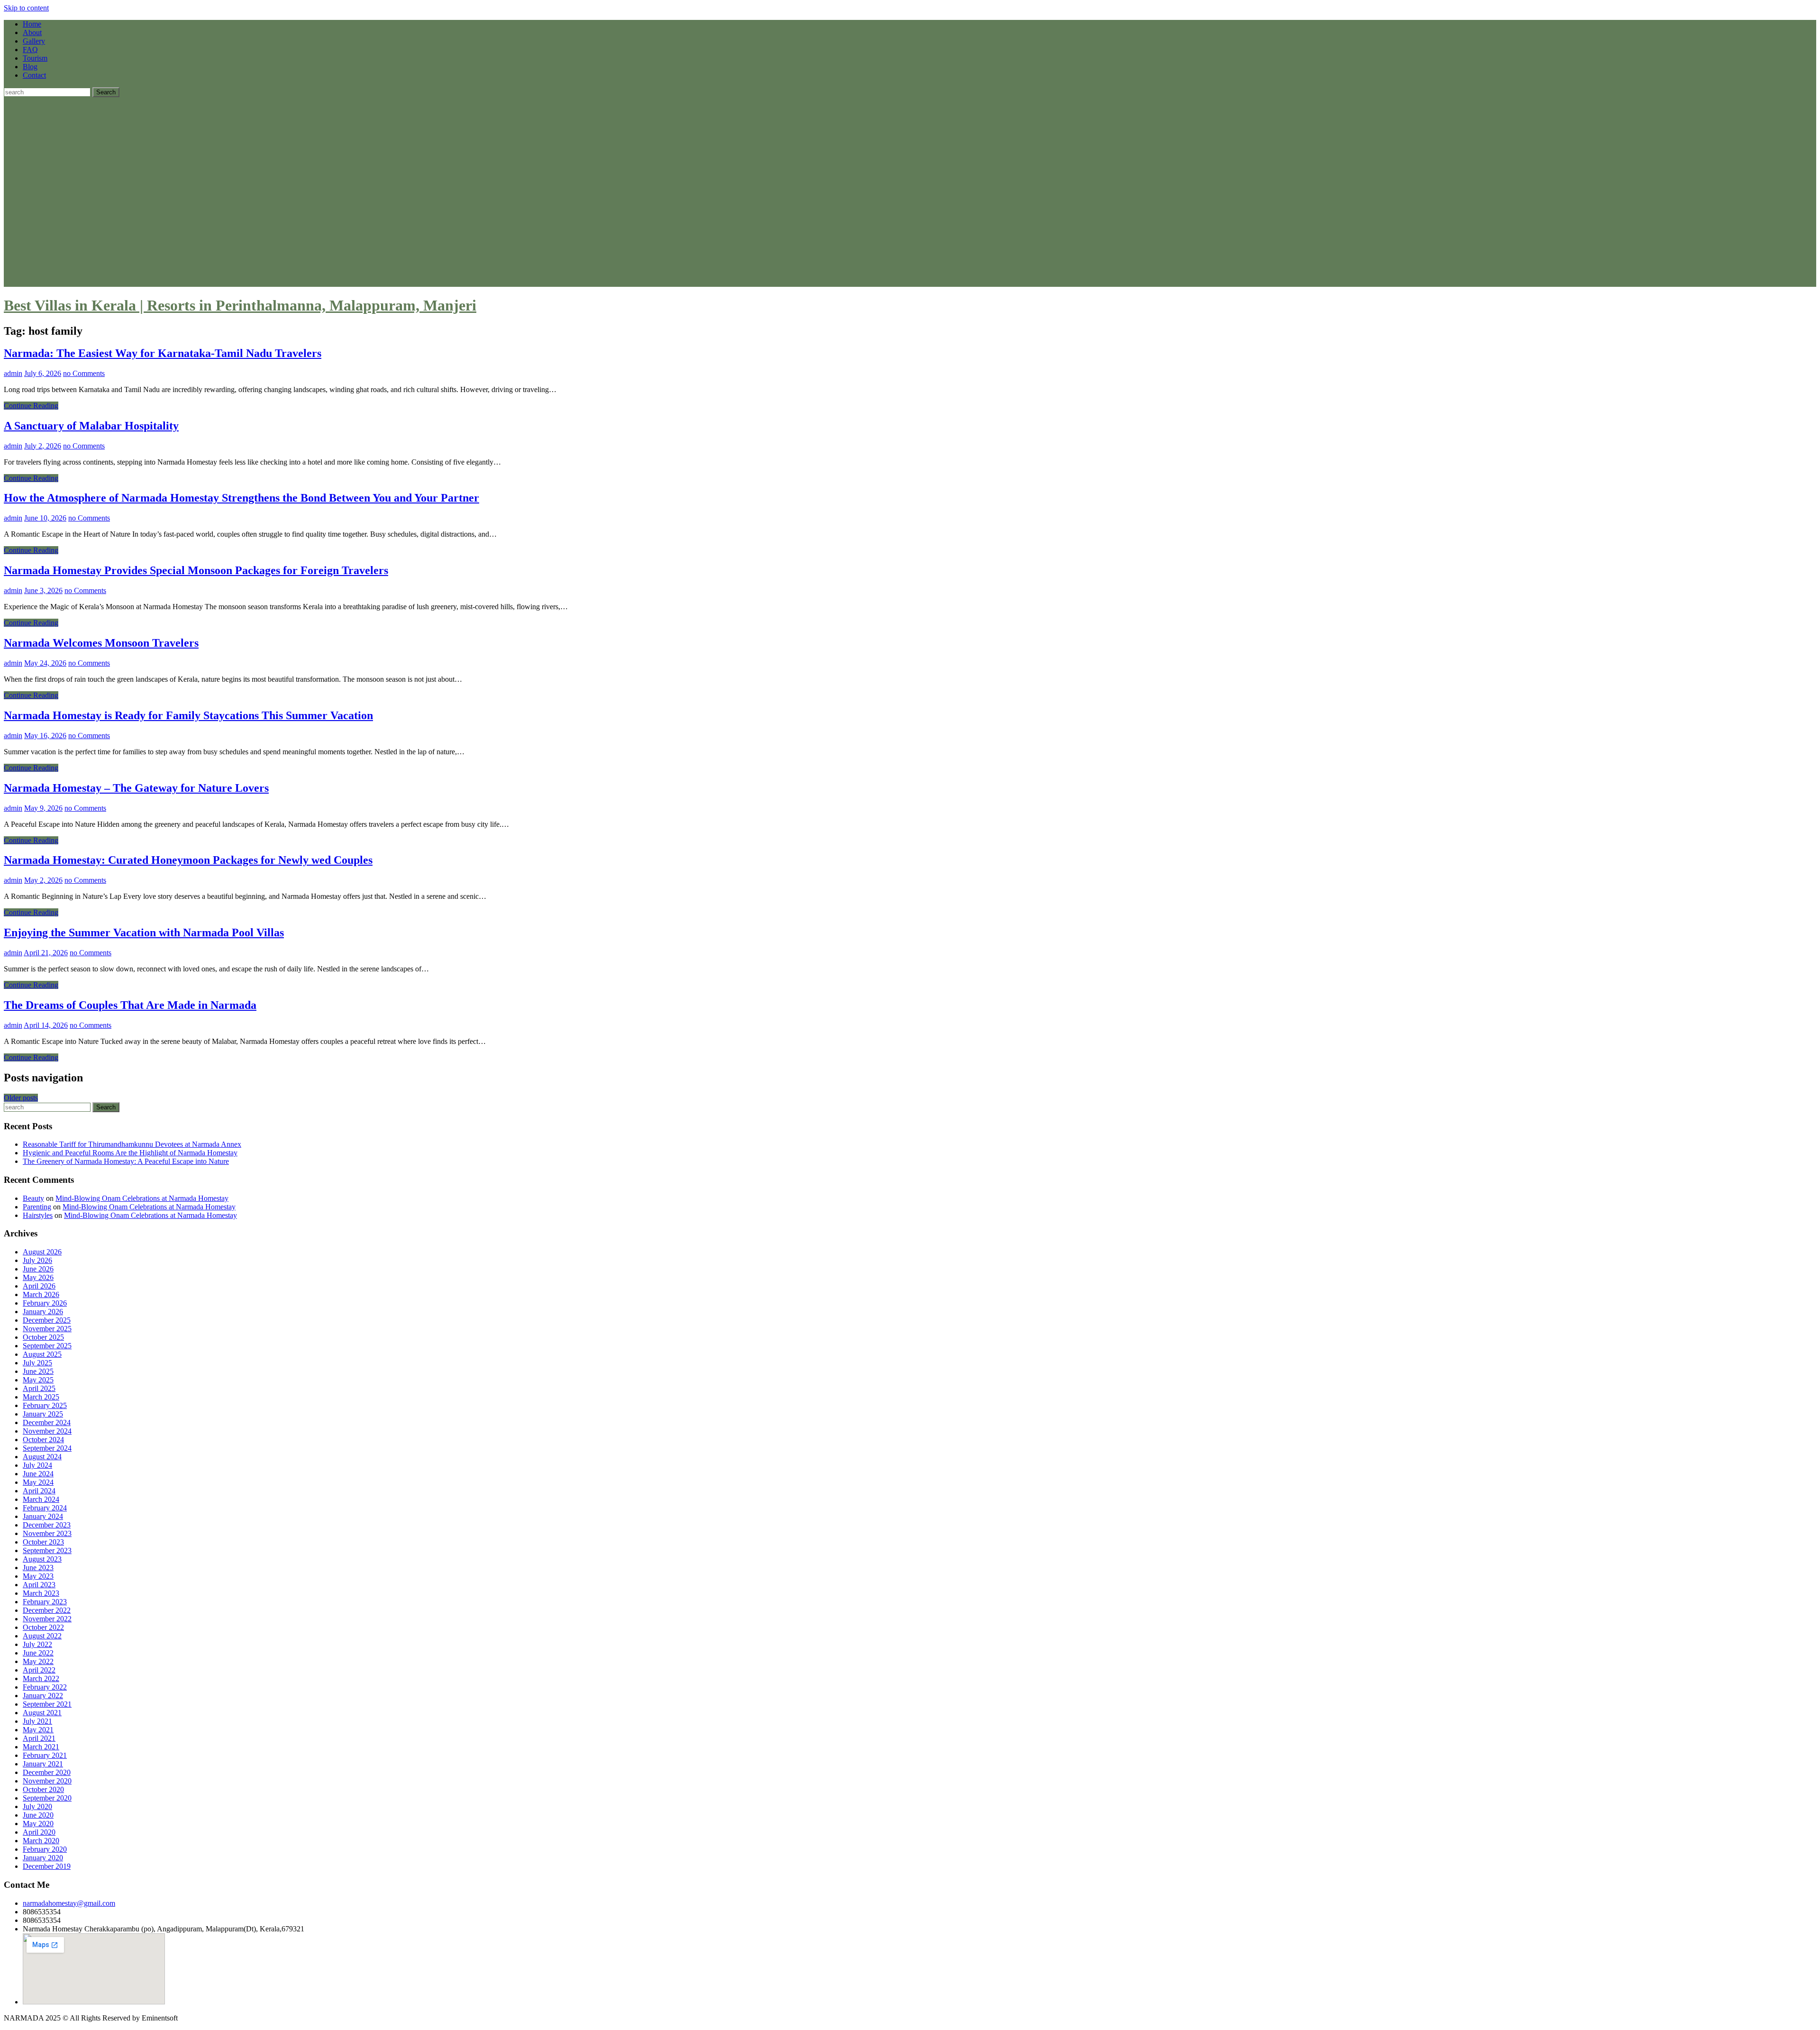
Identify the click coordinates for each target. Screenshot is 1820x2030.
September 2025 (47, 1346)
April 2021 (39, 1738)
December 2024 (47, 1422)
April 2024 (39, 1491)
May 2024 (38, 1482)
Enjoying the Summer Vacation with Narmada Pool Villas (144, 933)
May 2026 (38, 1277)
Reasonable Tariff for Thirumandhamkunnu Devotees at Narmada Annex (132, 1144)
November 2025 (47, 1329)
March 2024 (41, 1499)
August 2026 (42, 1252)
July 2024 (37, 1465)
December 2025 (47, 1320)
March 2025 (41, 1397)
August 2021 (42, 1713)
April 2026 (39, 1286)
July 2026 (37, 1260)
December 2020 (47, 1772)
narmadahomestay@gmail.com (69, 1903)
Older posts (21, 1098)
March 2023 (41, 1593)
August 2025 (42, 1354)
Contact (34, 75)
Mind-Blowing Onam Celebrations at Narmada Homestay (142, 1198)
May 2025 (38, 1380)
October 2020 (43, 1789)
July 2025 (37, 1363)
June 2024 (38, 1474)
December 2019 (47, 1866)
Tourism (35, 58)
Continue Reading (31, 406)
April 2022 (39, 1670)
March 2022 (41, 1678)
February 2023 (45, 1602)
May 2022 (38, 1661)
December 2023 (47, 1525)
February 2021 (45, 1755)
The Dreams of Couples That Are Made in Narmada (130, 1005)
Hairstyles (38, 1215)
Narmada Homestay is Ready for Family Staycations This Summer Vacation (188, 715)
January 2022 (43, 1696)
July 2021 (37, 1721)
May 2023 (38, 1576)
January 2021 (43, 1764)
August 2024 (42, 1457)
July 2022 (37, 1644)
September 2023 (47, 1550)
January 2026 (43, 1312)
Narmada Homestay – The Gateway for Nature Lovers (136, 788)
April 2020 (39, 1832)
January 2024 (43, 1516)
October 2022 (43, 1627)
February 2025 (45, 1405)
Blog (30, 67)
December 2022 (47, 1610)
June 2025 (38, 1371)
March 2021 (41, 1747)
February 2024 (45, 1508)
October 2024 (43, 1440)
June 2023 (38, 1568)
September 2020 (47, 1798)
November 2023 (47, 1533)
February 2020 (45, 1849)
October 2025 (43, 1337)
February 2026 (45, 1303)
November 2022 (47, 1619)
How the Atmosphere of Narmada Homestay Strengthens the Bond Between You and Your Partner (241, 498)
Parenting (37, 1207)
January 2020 (43, 1858)
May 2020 (38, 1824)
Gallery (34, 41)
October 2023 (43, 1542)
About (32, 32)
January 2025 (43, 1414)
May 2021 (38, 1730)
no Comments (84, 373)
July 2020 (37, 1806)
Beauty (33, 1198)
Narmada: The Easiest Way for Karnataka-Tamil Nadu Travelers (163, 353)
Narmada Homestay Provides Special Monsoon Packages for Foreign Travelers (196, 570)
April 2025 (39, 1388)
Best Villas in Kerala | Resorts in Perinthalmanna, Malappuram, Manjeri (240, 305)
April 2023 (39, 1585)
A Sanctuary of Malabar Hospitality (91, 426)
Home (32, 24)
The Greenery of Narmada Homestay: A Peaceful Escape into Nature (126, 1161)
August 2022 (42, 1636)
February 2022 (45, 1687)
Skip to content (26, 8)
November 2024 (47, 1431)
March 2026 (41, 1294)
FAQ (30, 50)
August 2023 (42, 1559)
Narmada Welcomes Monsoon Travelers (101, 643)
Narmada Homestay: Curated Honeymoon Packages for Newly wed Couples (188, 860)
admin (13, 373)
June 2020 (38, 1815)
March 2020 (41, 1841)
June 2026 (38, 1269)
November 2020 (47, 1781)
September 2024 (47, 1448)
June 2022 (38, 1653)
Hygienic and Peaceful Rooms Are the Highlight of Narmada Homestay (130, 1153)
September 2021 (47, 1704)
